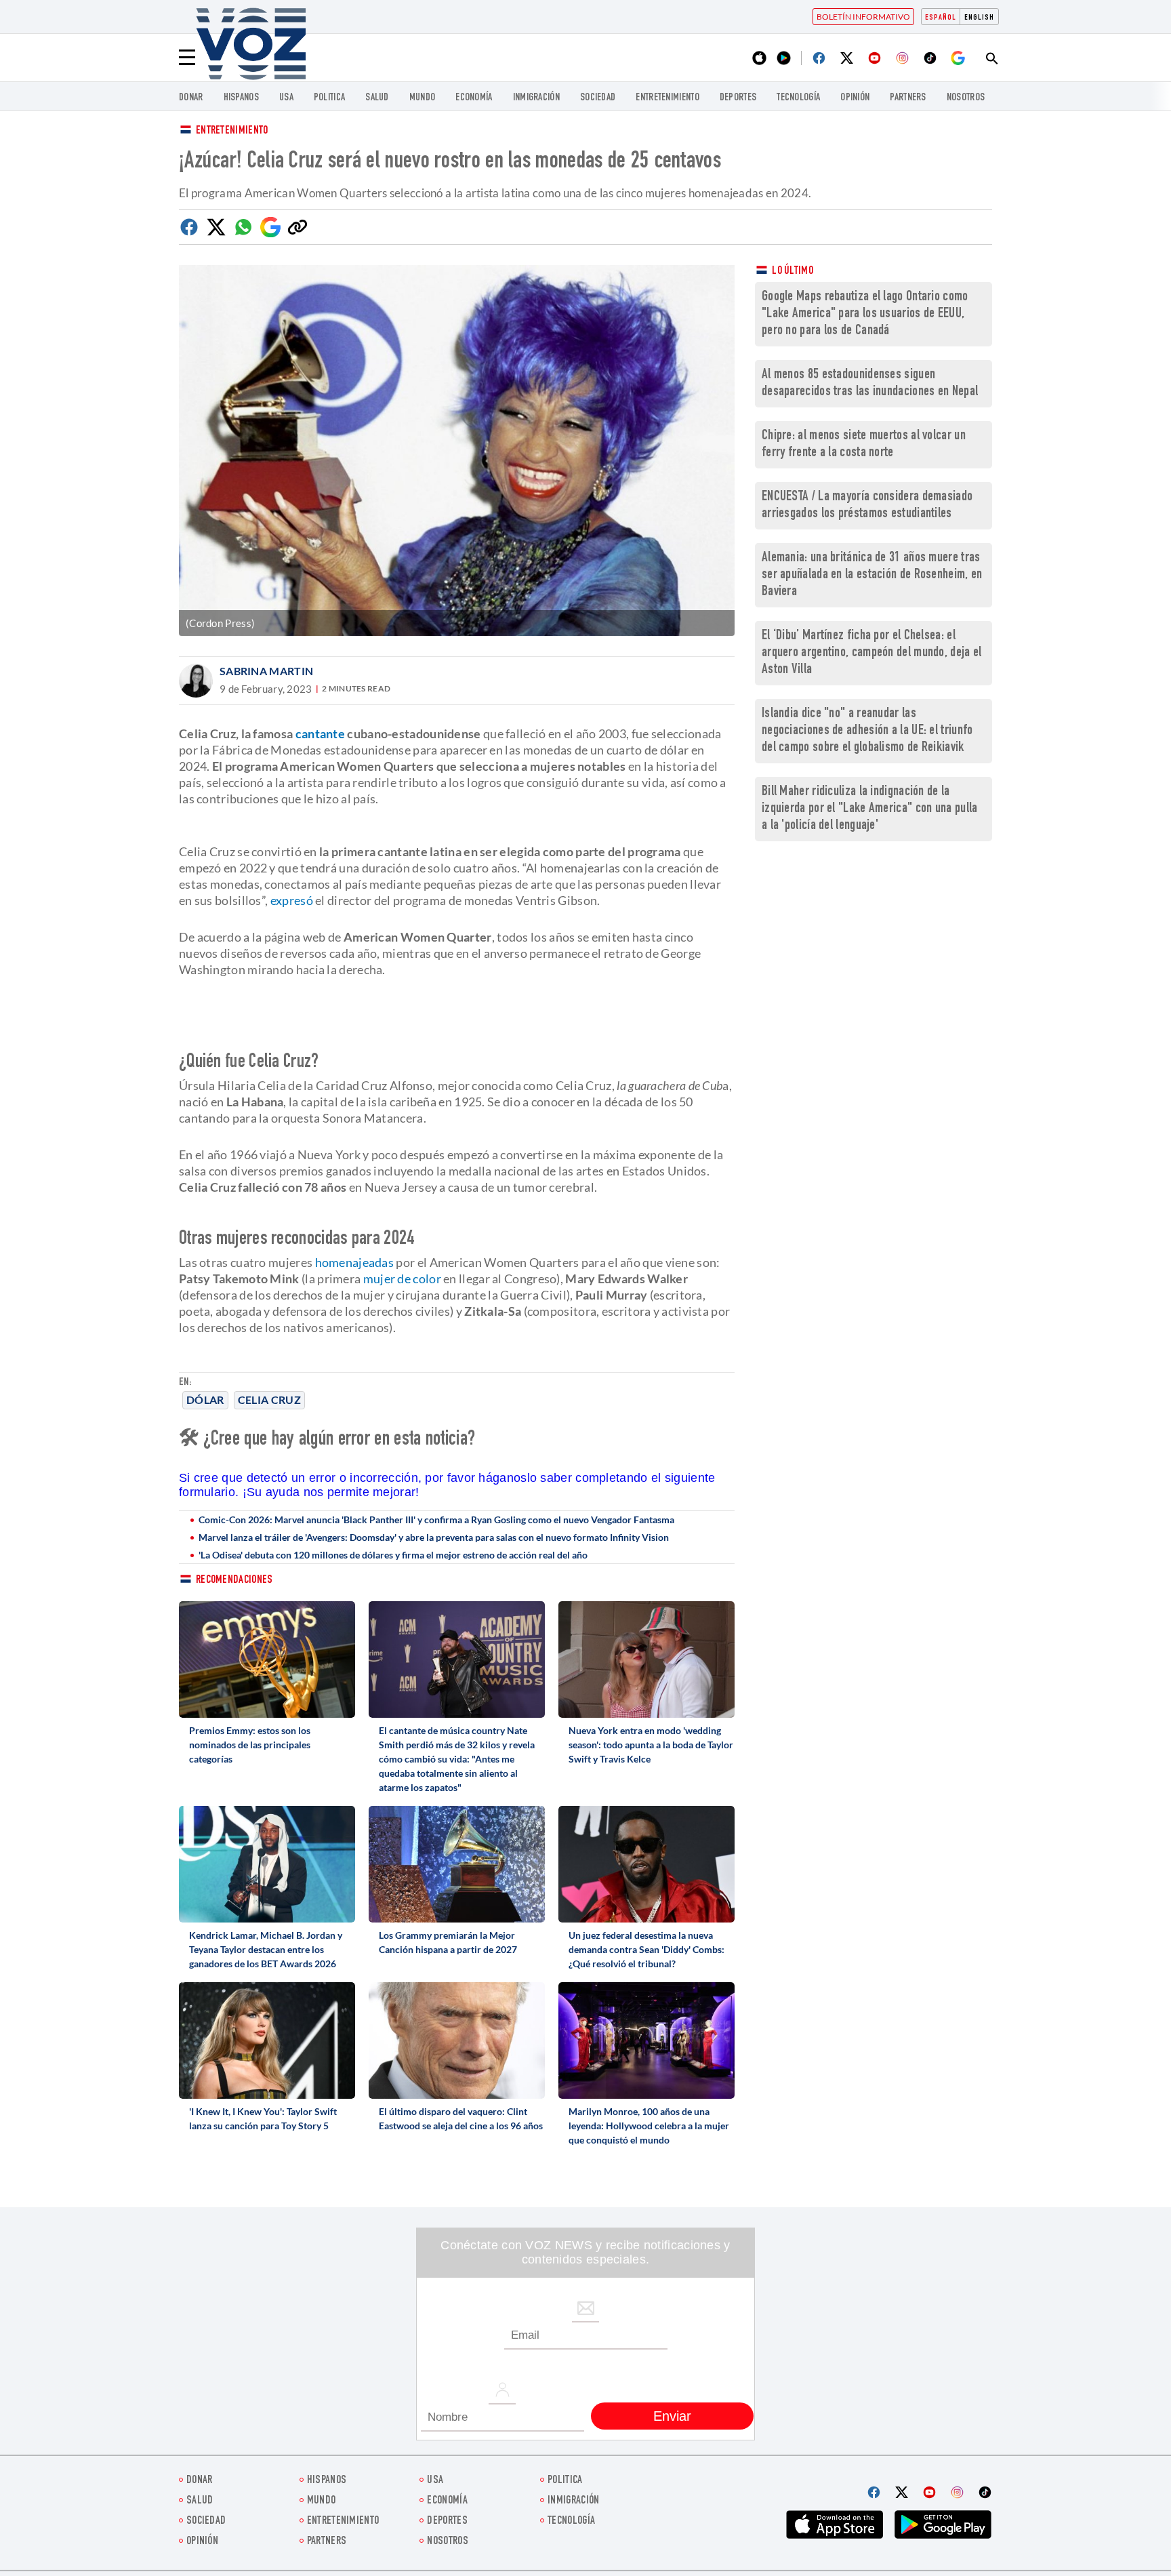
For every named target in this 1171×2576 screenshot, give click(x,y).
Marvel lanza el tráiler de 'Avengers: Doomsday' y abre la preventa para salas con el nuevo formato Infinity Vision (434, 1537)
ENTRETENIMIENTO (667, 98)
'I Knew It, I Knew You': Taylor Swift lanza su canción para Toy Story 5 (263, 2118)
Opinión (855, 98)
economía (474, 98)
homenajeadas (355, 1262)
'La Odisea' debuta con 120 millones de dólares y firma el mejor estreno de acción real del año (393, 1555)
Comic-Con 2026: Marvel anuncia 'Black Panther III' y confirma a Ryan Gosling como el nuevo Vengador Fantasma (436, 1520)
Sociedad (598, 98)
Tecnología (798, 98)
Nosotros (966, 98)
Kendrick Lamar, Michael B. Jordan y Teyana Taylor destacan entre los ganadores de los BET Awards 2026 (266, 1949)
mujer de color (402, 1279)
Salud (377, 98)
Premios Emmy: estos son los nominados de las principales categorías (250, 1745)
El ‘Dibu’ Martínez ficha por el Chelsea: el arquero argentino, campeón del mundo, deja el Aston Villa (872, 653)
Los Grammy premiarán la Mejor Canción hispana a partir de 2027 (448, 1942)
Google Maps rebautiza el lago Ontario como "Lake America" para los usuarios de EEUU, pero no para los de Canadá (865, 314)
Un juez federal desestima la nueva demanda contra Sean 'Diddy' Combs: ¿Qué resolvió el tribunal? (646, 1949)
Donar (191, 98)
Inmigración (536, 98)
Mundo (423, 98)
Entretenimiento (232, 131)
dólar (205, 1400)
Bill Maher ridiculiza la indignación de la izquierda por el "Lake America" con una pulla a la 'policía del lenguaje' (870, 809)
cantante (320, 733)
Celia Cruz (269, 1400)
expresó (292, 900)
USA (286, 98)
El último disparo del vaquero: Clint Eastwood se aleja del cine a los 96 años (461, 2118)
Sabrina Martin (266, 671)
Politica (329, 98)
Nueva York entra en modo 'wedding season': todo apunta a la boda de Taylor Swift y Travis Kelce (651, 1745)
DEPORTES (738, 98)
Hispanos (241, 98)
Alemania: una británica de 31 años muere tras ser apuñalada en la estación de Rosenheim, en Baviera (872, 575)
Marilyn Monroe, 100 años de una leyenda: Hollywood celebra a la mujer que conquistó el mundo (649, 2126)
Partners (908, 98)
